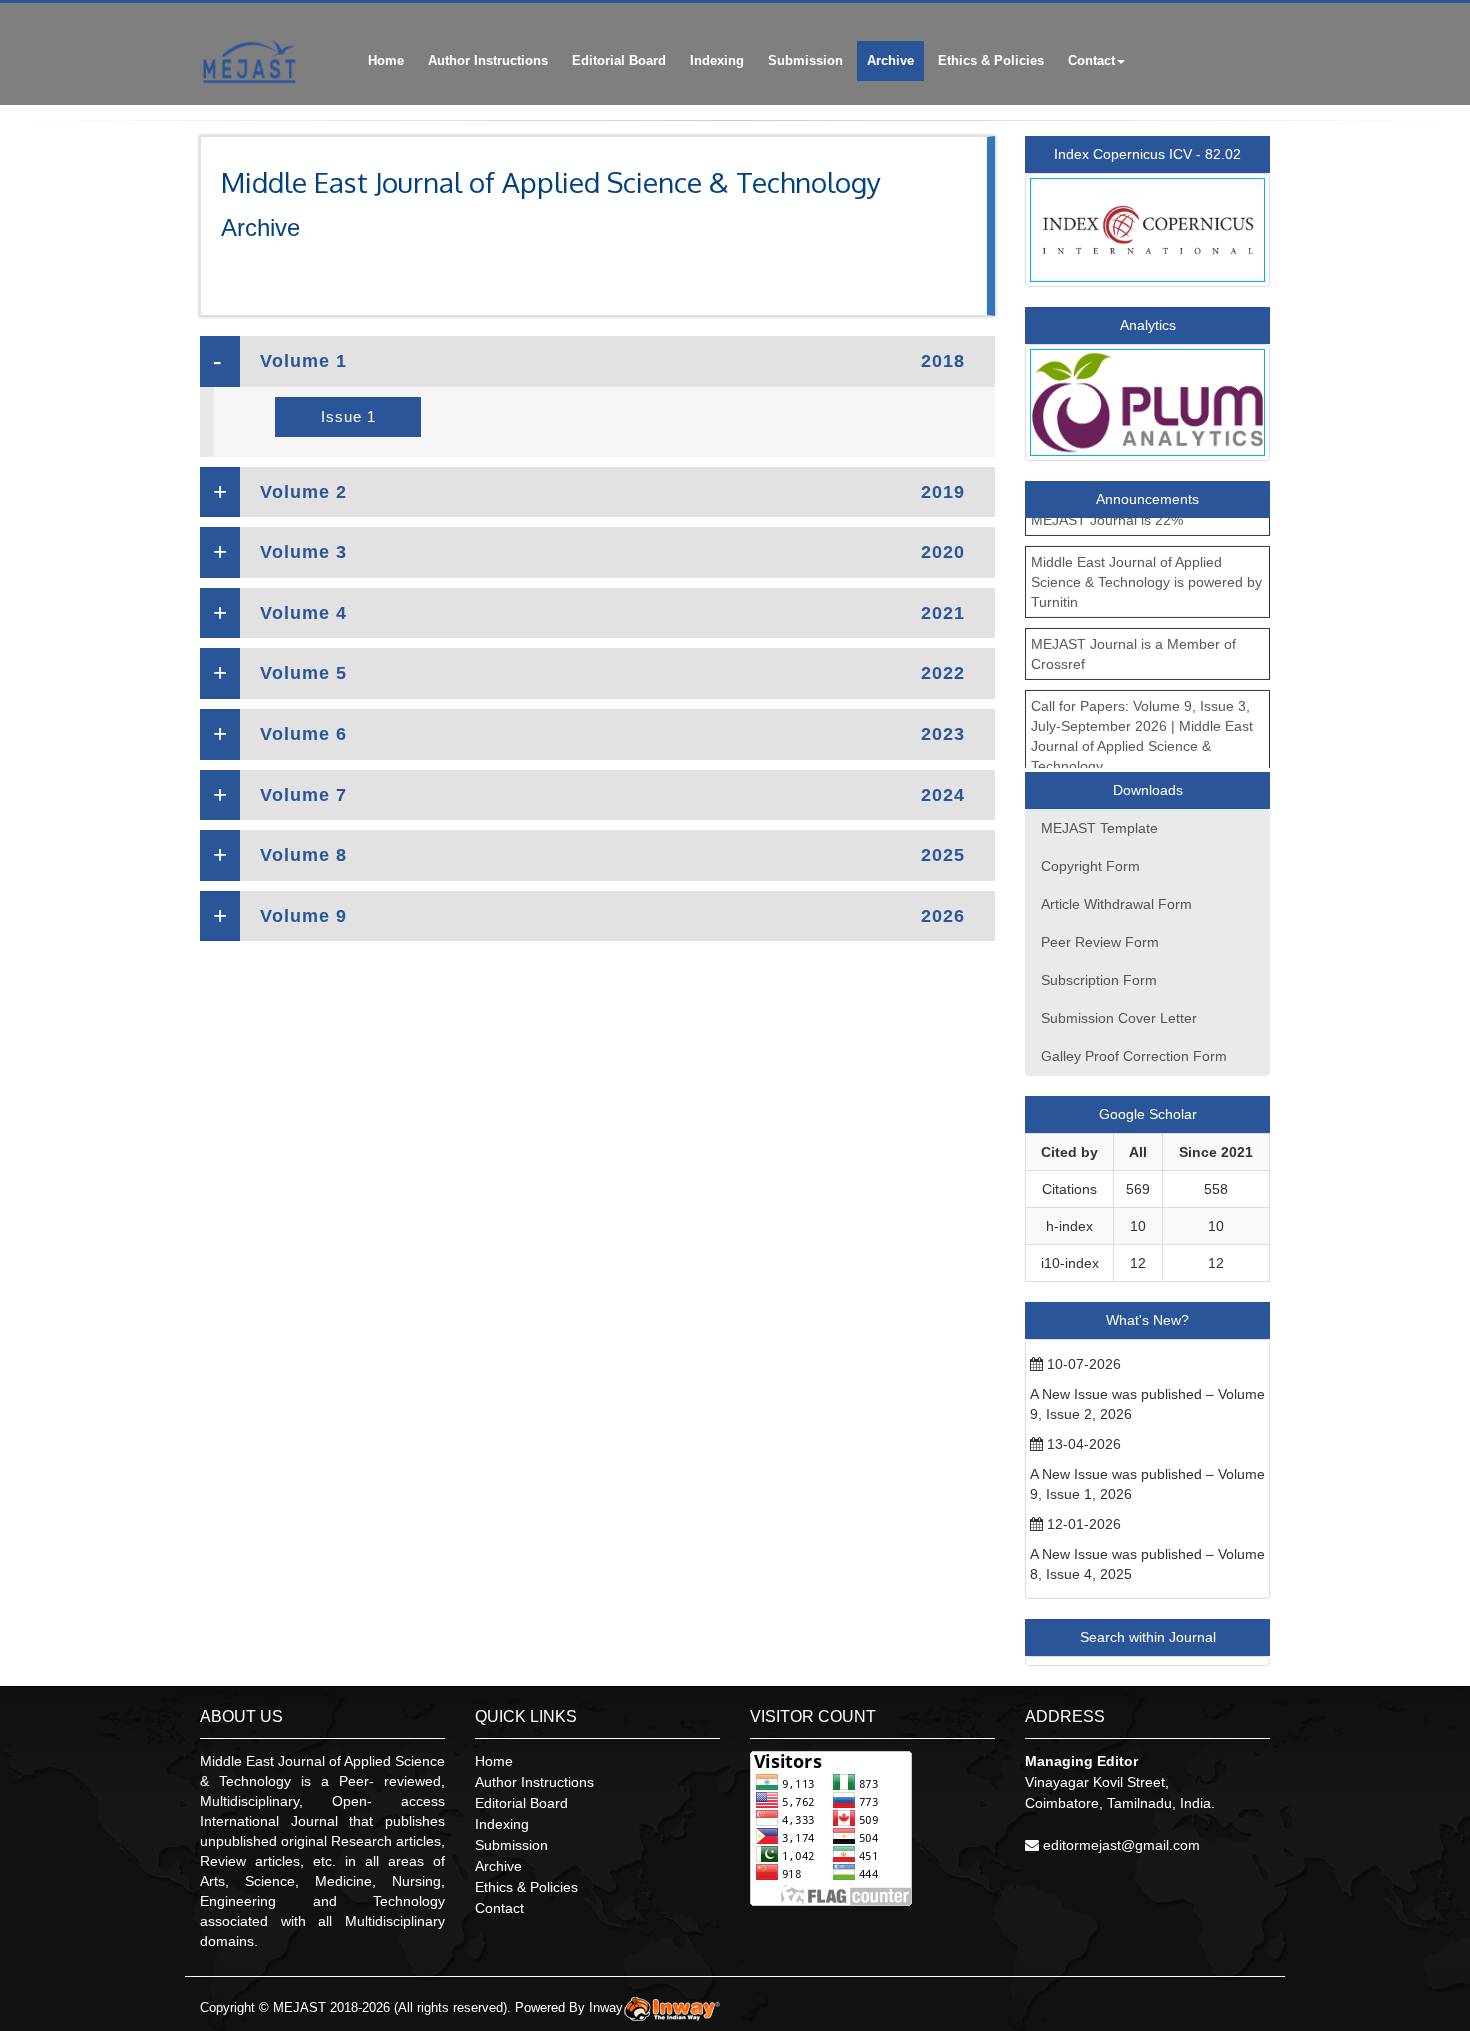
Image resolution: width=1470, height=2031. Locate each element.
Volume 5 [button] (612, 673)
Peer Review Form (1100, 942)
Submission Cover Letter (1119, 1018)
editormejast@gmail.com (1121, 1845)
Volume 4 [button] (612, 613)
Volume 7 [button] (612, 795)
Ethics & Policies (991, 60)
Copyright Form (1090, 866)
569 (1138, 1189)
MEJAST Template (1099, 828)
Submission (805, 60)
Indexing (717, 60)
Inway (606, 2007)
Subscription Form (1099, 980)
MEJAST (299, 2007)
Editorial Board (619, 60)
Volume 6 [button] (612, 734)
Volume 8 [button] (612, 855)
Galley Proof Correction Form (1134, 1056)
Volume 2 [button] (612, 492)
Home (386, 60)
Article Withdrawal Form (1116, 904)
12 (1138, 1263)
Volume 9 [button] (612, 916)
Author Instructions (488, 60)
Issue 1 (348, 416)
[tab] (597, 361)
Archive (890, 60)
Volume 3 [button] (612, 552)
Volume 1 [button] (612, 361)
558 (1216, 1189)
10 (1138, 1226)
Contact (1091, 60)
